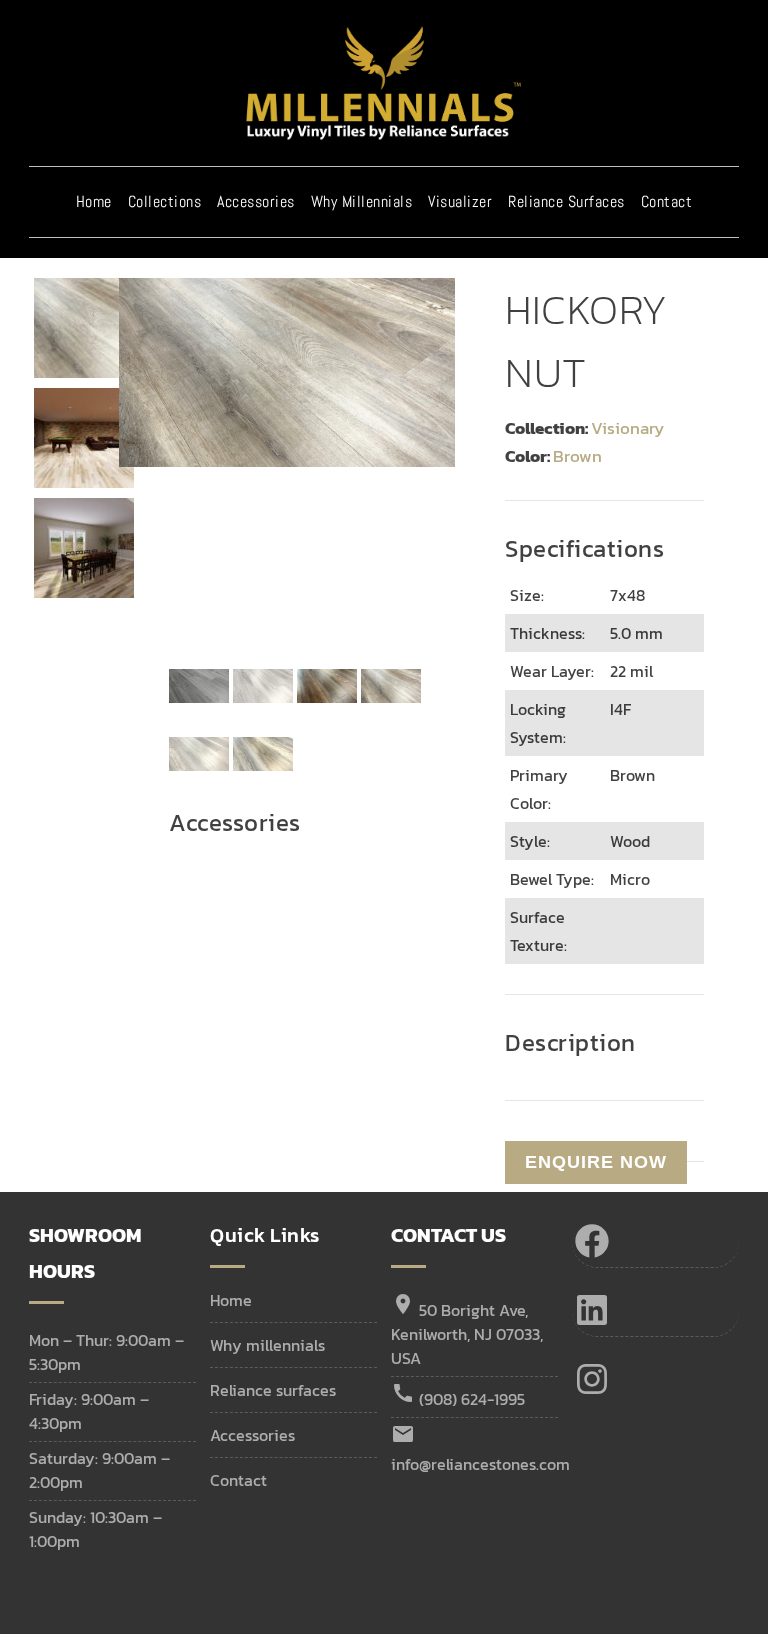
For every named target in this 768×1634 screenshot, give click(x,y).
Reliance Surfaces (566, 201)
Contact (667, 201)
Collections (165, 201)
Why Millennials (362, 201)
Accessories (256, 201)
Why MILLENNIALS (267, 1345)
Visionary (627, 428)
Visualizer (460, 201)
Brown (577, 456)
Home (94, 201)
